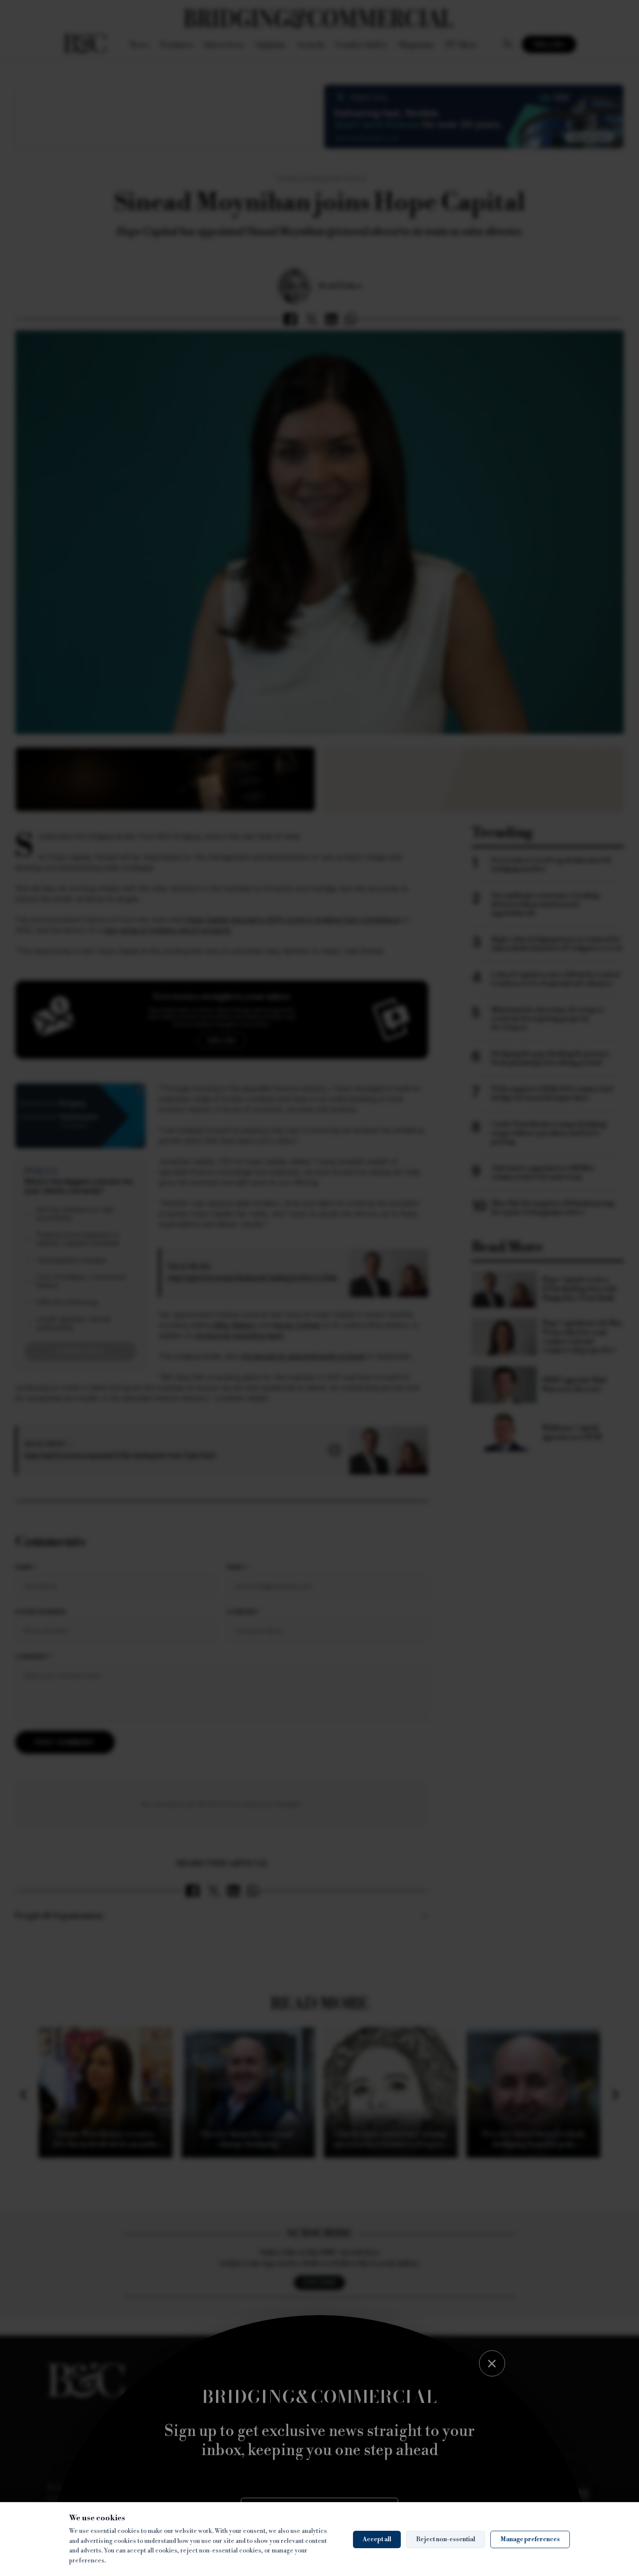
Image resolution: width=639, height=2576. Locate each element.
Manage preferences (530, 2539)
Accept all (377, 2539)
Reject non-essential (446, 2539)
